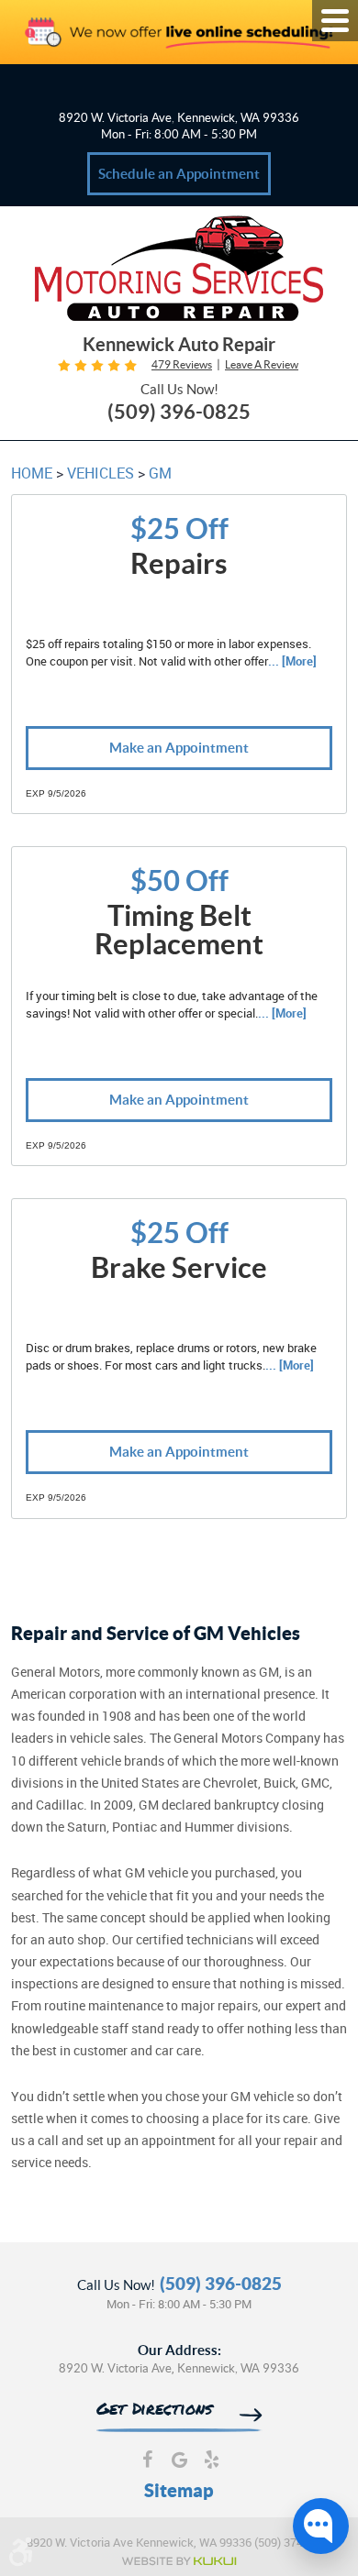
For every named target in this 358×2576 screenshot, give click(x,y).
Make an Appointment (179, 748)
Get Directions (154, 2410)
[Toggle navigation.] (335, 21)
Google (179, 2462)
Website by (179, 2561)
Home (32, 473)
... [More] (292, 661)
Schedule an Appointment (179, 174)
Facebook (147, 2462)
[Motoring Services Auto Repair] (179, 270)
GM (160, 473)
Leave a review (262, 365)
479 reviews (182, 365)
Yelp (212, 2462)
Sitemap (179, 2490)
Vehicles (101, 473)
